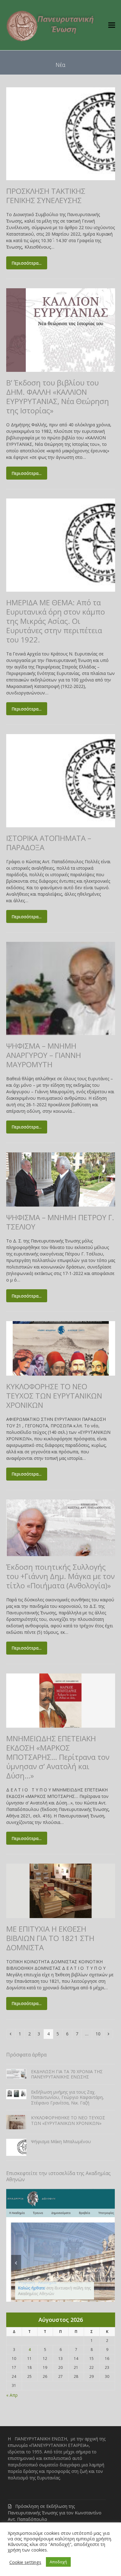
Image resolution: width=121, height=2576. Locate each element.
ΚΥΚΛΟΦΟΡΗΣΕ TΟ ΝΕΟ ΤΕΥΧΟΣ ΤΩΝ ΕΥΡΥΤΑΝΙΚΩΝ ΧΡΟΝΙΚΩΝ (54, 1396)
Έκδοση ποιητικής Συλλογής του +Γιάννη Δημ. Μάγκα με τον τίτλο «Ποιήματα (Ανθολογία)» (60, 1576)
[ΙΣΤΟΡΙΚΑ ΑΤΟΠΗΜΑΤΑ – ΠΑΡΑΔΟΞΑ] (61, 780)
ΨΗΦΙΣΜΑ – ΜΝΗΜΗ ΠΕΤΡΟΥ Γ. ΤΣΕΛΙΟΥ (60, 1222)
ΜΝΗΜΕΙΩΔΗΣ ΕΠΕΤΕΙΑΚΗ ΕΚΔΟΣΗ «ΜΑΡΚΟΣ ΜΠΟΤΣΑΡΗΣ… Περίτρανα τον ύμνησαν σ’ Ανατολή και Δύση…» (58, 1757)
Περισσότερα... (27, 263)
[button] (112, 25)
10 (100, 2034)
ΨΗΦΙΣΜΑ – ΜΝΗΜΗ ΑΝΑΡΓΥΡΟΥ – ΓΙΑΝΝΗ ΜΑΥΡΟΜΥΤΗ (44, 1055)
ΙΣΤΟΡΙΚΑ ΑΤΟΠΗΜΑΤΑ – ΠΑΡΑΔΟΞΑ (49, 843)
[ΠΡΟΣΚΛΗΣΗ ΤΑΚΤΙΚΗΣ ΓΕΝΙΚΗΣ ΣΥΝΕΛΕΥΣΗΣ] (61, 133)
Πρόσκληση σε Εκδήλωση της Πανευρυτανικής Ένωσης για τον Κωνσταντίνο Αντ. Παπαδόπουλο (55, 2513)
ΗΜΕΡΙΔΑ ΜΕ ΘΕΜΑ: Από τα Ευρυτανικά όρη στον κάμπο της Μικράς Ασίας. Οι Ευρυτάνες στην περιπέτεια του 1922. (56, 621)
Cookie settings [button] (25, 2562)
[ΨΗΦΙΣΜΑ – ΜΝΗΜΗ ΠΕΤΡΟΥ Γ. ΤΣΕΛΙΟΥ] (61, 1179)
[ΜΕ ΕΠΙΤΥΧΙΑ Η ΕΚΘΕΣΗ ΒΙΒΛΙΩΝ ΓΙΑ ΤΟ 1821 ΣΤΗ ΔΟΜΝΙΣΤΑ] (61, 1890)
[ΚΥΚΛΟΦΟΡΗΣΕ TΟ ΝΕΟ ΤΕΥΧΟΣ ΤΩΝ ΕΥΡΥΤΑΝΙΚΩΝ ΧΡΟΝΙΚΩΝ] (61, 1348)
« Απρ (12, 2395)
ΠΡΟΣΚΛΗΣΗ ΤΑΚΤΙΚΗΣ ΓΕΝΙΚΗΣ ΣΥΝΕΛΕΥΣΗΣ (46, 196)
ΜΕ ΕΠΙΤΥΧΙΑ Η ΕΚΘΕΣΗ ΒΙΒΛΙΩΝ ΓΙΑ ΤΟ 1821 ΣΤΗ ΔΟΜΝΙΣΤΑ (50, 1938)
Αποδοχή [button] (58, 2562)
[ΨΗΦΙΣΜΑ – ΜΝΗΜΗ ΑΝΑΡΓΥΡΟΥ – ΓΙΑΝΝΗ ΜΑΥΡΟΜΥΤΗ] (61, 988)
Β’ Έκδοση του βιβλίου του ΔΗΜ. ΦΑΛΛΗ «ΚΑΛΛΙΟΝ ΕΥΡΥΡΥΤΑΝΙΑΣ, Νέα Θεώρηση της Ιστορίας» (58, 396)
